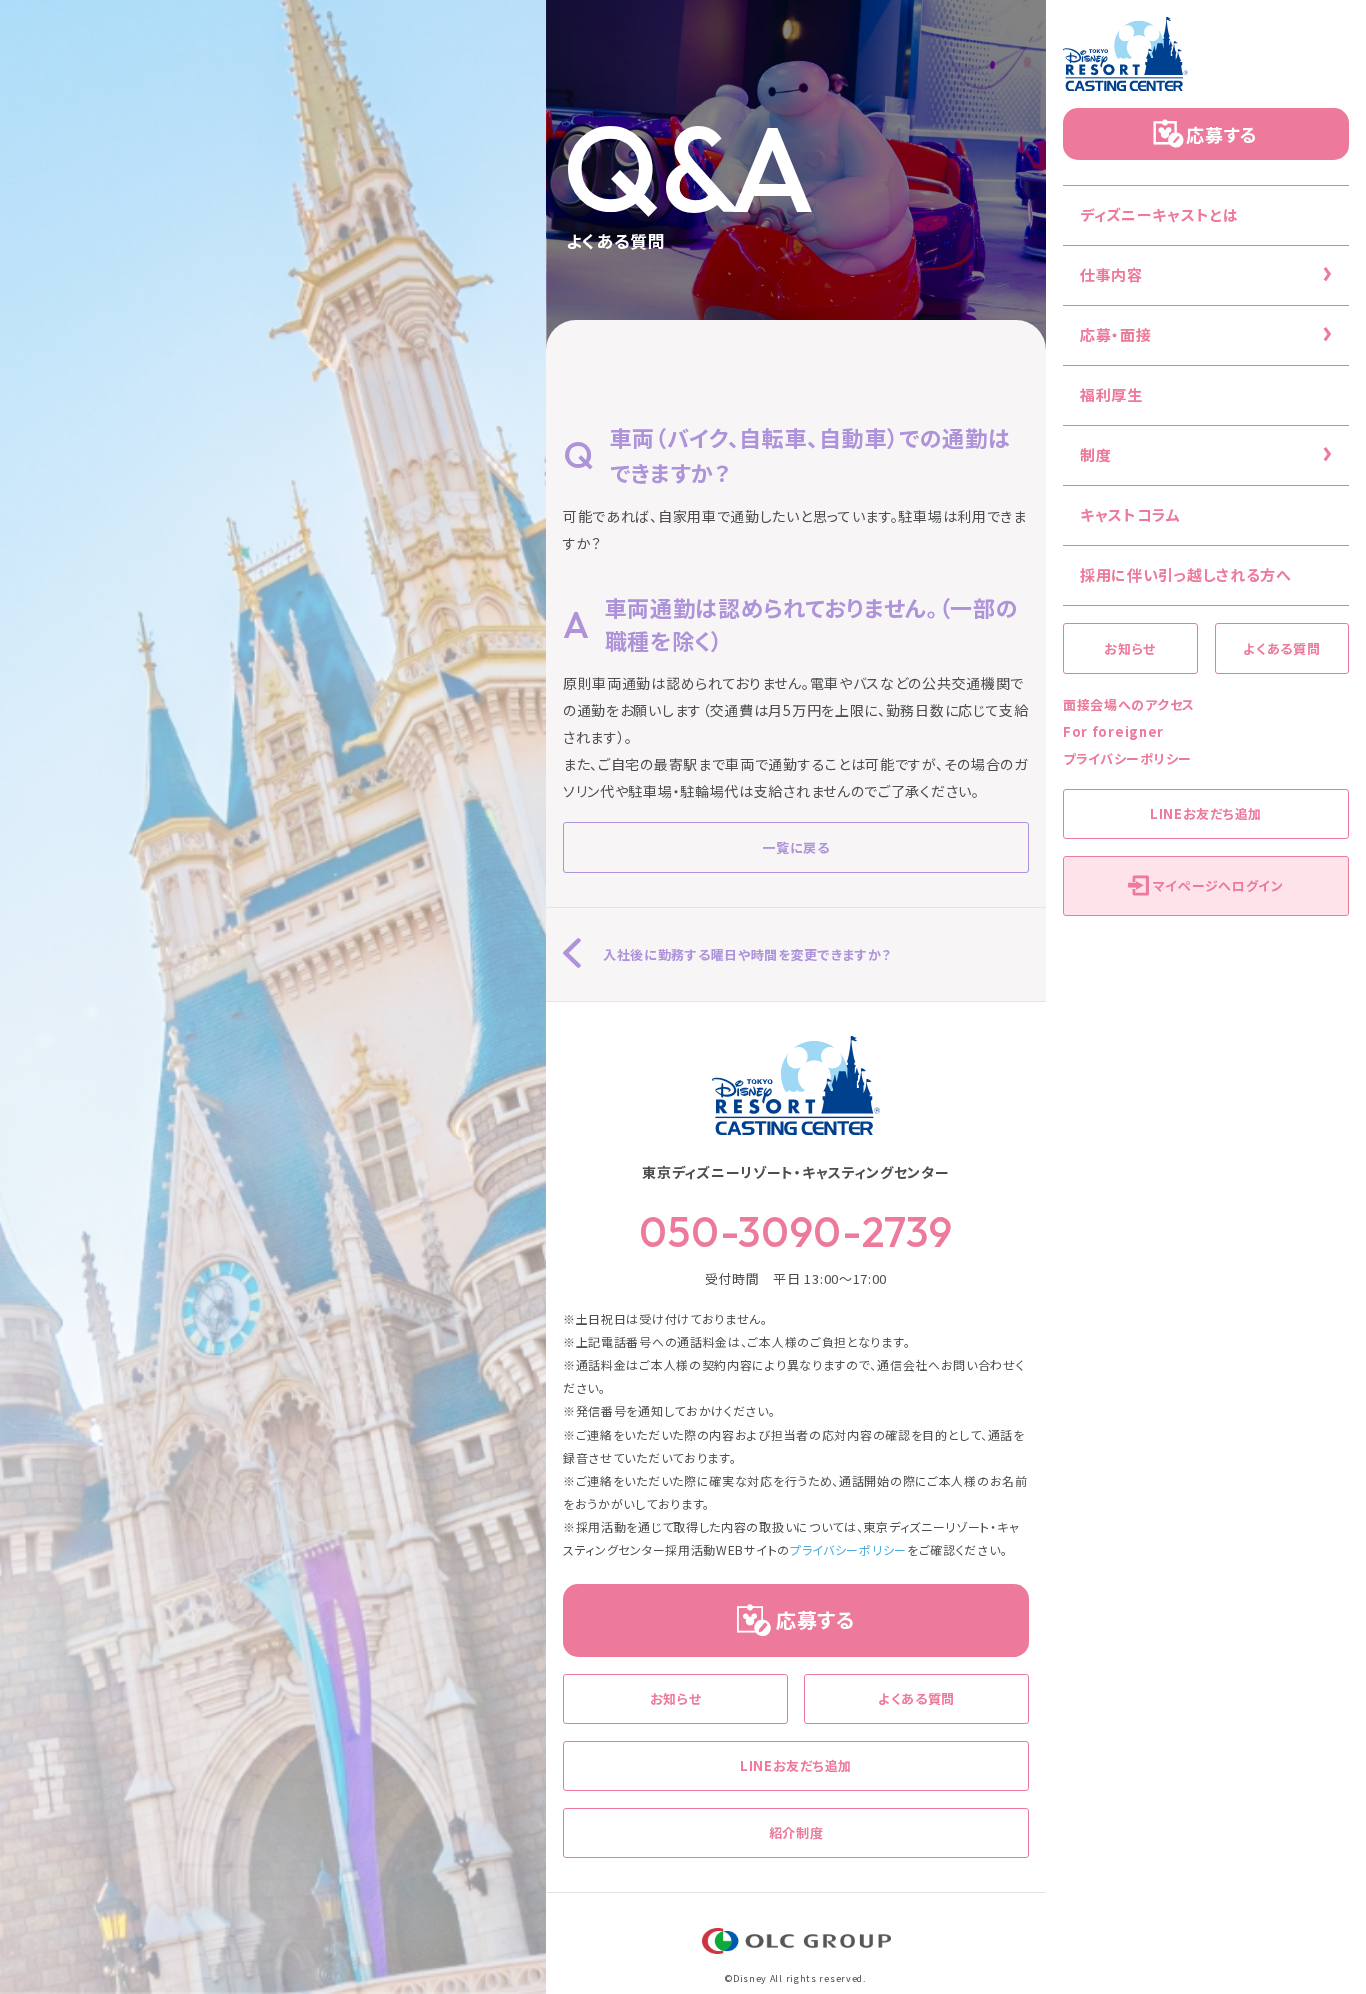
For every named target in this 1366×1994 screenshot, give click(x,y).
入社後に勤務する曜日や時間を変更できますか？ (747, 954)
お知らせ (1130, 648)
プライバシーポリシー (1127, 758)
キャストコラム (1130, 514)
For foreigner (1113, 731)
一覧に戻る (796, 847)
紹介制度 (796, 1832)
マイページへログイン (1218, 885)
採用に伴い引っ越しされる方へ (1186, 574)
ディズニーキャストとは (1159, 214)
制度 (1095, 454)
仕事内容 (1111, 274)
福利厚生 (1111, 394)
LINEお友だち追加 (1206, 813)
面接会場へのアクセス (1129, 704)
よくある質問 (1281, 648)
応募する (1222, 134)
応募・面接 (1116, 334)
